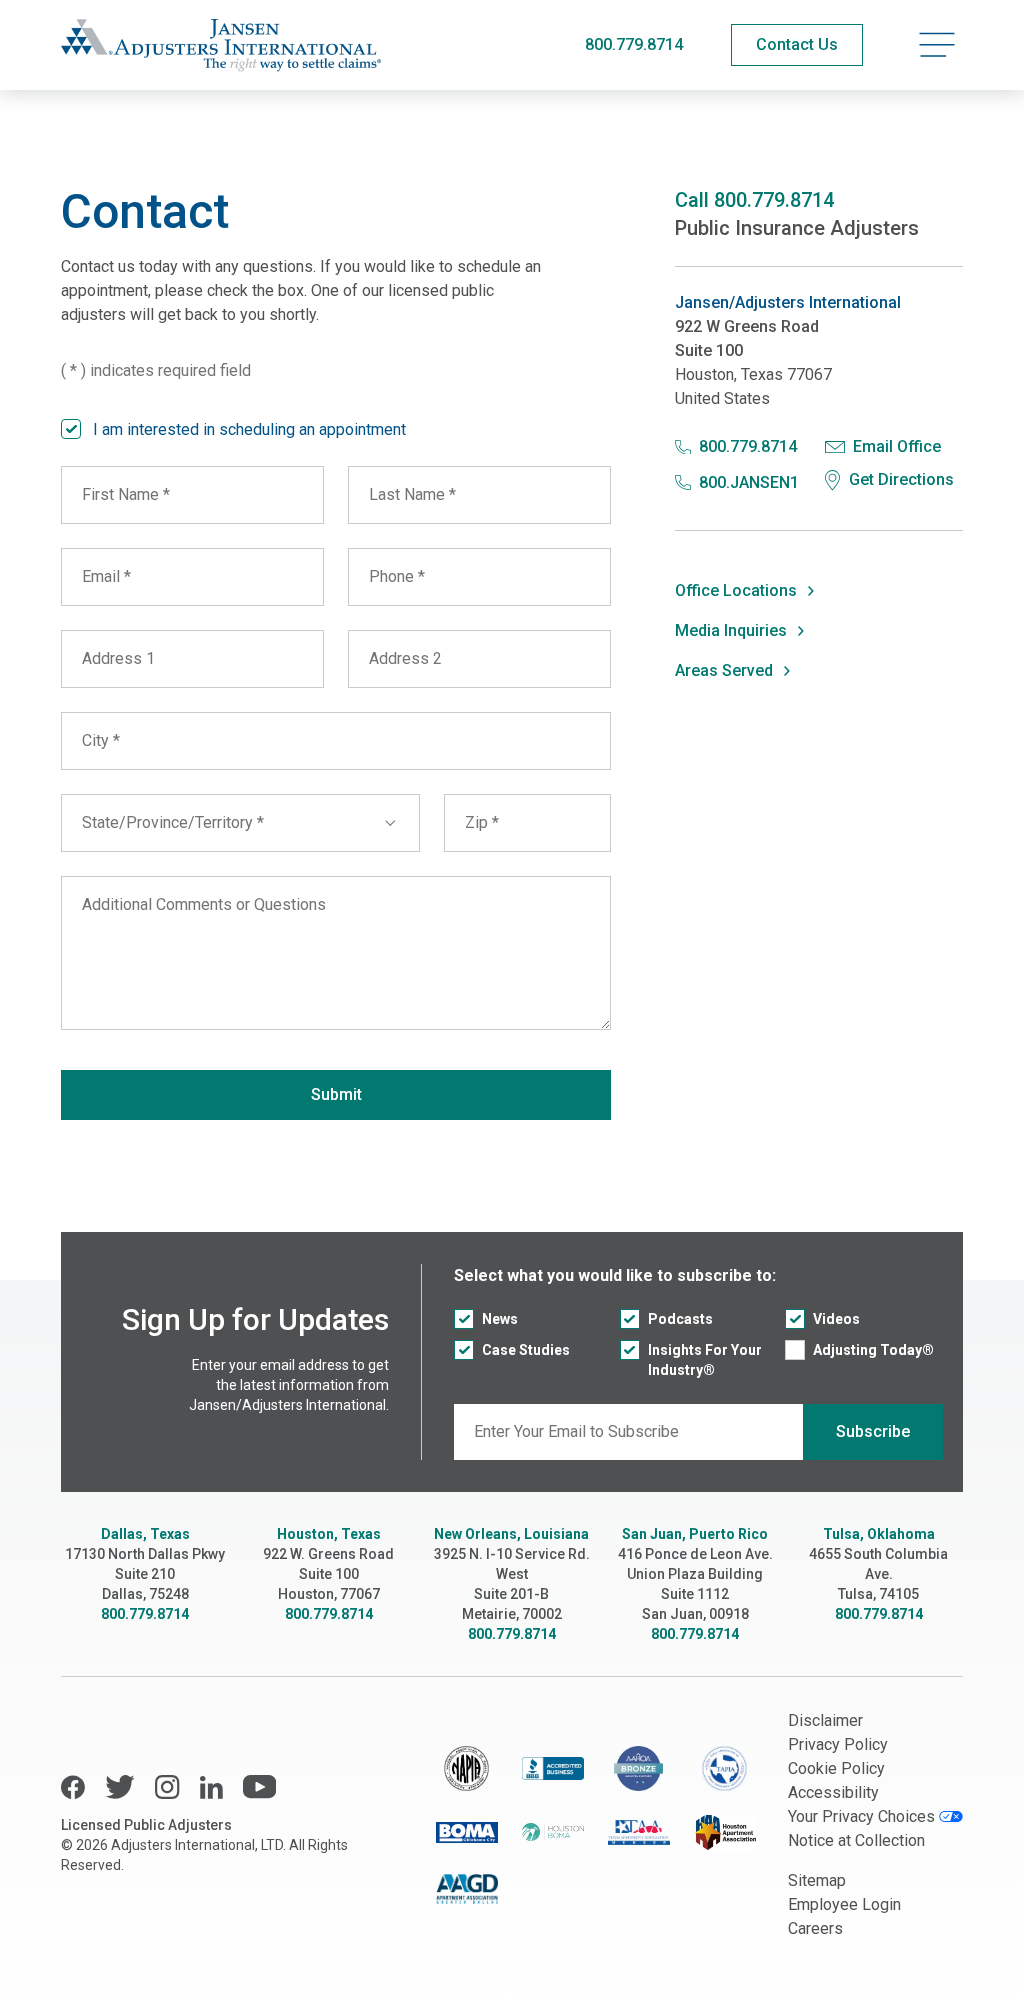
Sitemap (817, 1880)
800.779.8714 (634, 44)
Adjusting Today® (873, 1350)
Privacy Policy (838, 1744)
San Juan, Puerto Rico (695, 1534)
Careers (815, 1928)
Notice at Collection (856, 1840)
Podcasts (680, 1319)
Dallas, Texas (145, 1534)
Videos (836, 1319)
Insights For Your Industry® (705, 1360)
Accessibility (833, 1792)
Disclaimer (825, 1720)
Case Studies (526, 1350)
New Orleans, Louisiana (511, 1534)
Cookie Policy (836, 1768)
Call (754, 200)
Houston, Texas (329, 1534)
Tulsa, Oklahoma (879, 1534)
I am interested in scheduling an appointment (249, 429)
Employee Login (844, 1904)
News (500, 1319)
